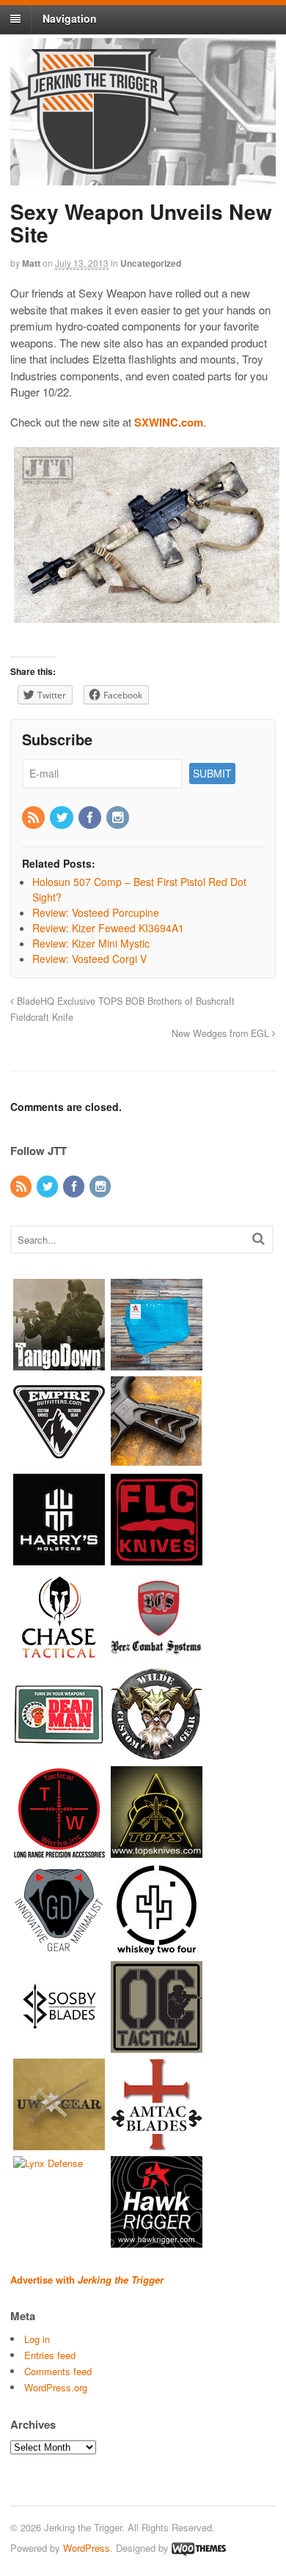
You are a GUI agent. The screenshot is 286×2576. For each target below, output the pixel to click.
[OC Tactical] (157, 2046)
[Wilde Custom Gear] (157, 1753)
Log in (37, 2339)
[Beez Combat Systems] (157, 1656)
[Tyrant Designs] (157, 1461)
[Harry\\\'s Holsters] (59, 1558)
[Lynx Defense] (48, 2163)
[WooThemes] (199, 2548)
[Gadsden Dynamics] (59, 1948)
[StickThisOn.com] (59, 1753)
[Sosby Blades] (59, 2046)
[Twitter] (62, 818)
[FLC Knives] (157, 1558)
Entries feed (50, 2355)
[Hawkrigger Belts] (157, 2241)
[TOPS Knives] (157, 1851)
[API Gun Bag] (157, 1363)
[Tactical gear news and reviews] (95, 166)
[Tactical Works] (59, 1851)
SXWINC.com (169, 422)
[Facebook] (91, 818)
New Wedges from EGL (222, 1033)
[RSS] (34, 818)
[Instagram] (119, 818)
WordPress (87, 2548)
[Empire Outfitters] (59, 1461)
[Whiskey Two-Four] (157, 1948)
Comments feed (58, 2371)
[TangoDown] (59, 1363)
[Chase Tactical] (59, 1656)
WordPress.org (56, 2387)
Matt (31, 263)
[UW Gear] (59, 2143)
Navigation (70, 18)
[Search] (258, 1238)
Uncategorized (151, 263)
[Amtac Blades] (157, 2143)
